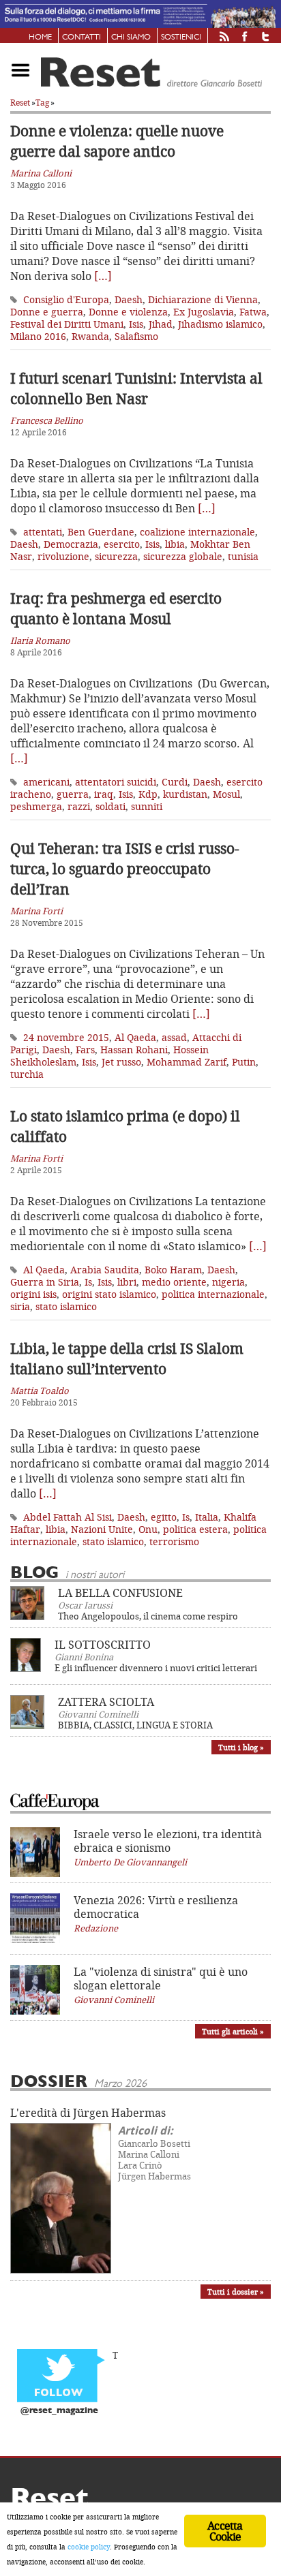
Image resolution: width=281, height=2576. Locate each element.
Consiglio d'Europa (66, 299)
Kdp (148, 794)
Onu (148, 1529)
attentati (43, 532)
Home (40, 37)
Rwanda (90, 336)
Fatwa (253, 312)
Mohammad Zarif (187, 1062)
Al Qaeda (135, 1037)
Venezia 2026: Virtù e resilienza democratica (156, 1907)
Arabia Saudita (105, 1270)
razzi (79, 806)
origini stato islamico (109, 1294)
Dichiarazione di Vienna (203, 299)
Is (88, 1282)
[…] (103, 276)
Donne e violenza (128, 312)
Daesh (129, 299)
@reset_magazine (59, 2411)
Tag (42, 103)
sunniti (147, 806)
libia (175, 544)
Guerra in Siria (45, 1282)
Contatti (82, 37)
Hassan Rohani (134, 1050)
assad (174, 1037)
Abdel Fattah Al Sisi (68, 1517)
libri (127, 1282)
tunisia (243, 556)
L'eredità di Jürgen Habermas (88, 2113)
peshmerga (36, 806)
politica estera (195, 1529)
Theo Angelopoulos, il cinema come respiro (148, 1616)
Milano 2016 (38, 336)
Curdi (175, 782)
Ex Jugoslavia (204, 312)
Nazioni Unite (102, 1529)
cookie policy (89, 2547)
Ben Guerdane (101, 532)
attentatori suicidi (116, 782)
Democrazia (71, 544)
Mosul (226, 794)
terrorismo (174, 1541)
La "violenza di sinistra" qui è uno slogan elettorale (161, 1978)
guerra (73, 794)
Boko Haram (173, 1270)
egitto (164, 1517)
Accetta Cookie (225, 2531)
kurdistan (185, 794)
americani (46, 782)
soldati (110, 806)
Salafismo (136, 336)
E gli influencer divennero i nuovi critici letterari (156, 1668)
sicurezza (116, 556)
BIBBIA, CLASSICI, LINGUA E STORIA (135, 1725)
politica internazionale (213, 1294)
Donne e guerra (47, 312)
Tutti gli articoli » (233, 2031)
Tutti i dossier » (236, 2292)
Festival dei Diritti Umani (67, 324)
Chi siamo (131, 37)
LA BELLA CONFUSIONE (120, 1593)
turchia (27, 1074)
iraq (104, 794)
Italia (207, 1517)
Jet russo (121, 1062)
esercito (122, 544)
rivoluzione (63, 556)
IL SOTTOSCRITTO (103, 1645)
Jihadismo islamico (220, 324)
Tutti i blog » (241, 1747)
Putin (244, 1062)
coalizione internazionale (197, 532)
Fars (85, 1050)
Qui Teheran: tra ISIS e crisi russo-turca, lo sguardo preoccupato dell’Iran (125, 869)
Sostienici (181, 37)
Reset (20, 103)
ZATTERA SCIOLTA (106, 1702)
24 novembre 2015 (66, 1037)
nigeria (228, 1282)
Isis (136, 324)
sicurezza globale (183, 556)
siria (20, 1306)
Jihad (161, 324)
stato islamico (66, 1306)
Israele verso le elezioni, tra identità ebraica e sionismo (168, 1841)
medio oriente (174, 1282)
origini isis (33, 1294)
